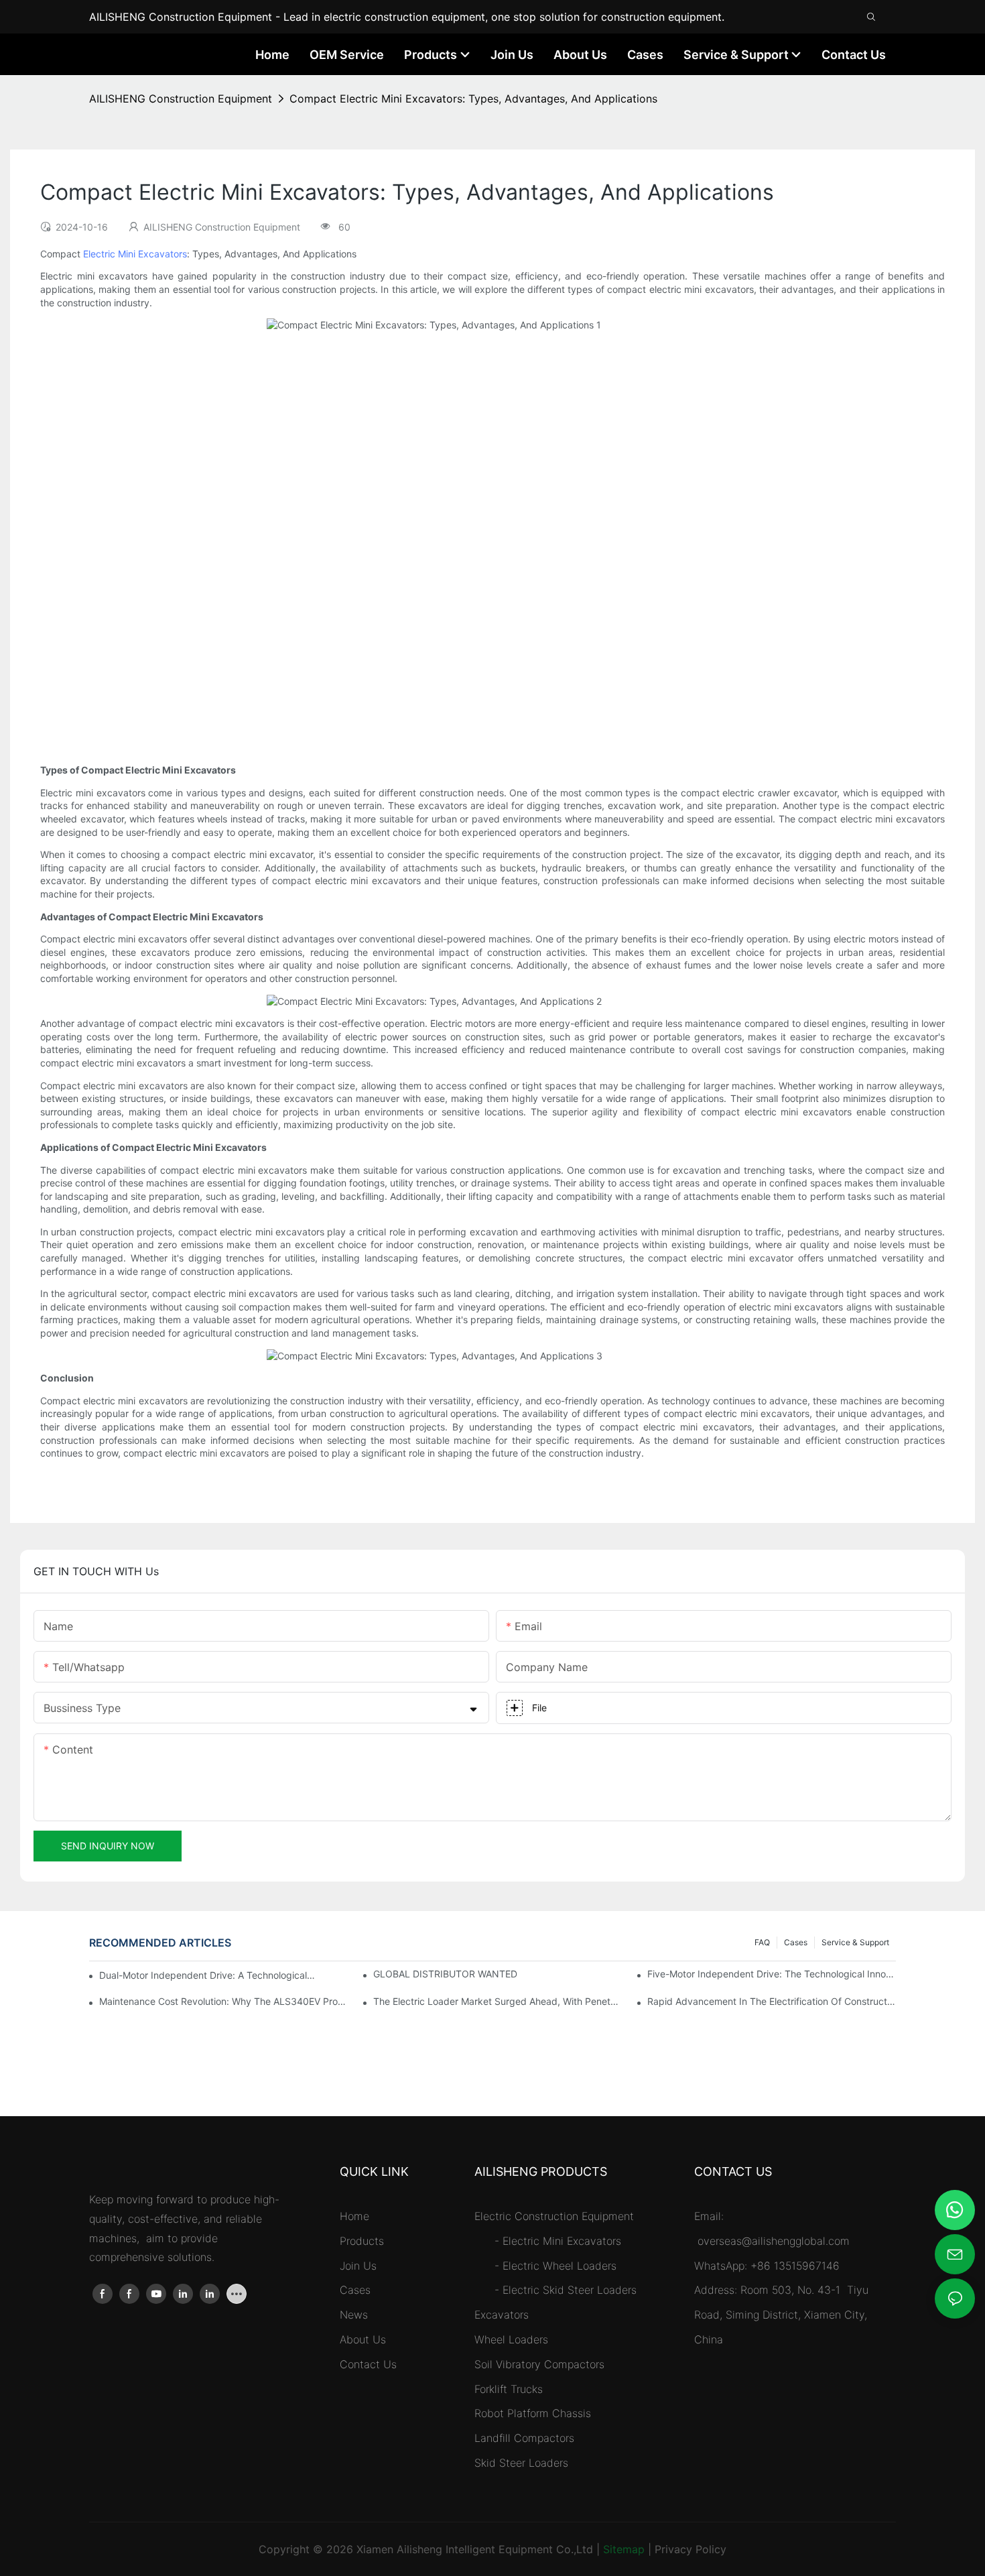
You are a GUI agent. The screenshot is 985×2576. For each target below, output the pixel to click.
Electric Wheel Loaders (560, 2266)
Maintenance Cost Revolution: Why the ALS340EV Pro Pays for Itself (223, 2001)
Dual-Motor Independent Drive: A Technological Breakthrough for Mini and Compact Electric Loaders (207, 1975)
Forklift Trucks (509, 2389)
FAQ (762, 1942)
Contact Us (368, 2364)
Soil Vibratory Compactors (539, 2364)
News (354, 2315)
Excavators (502, 2315)
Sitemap (624, 2549)
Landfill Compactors (524, 2438)
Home (354, 2216)
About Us (363, 2339)
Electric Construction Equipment (554, 2216)
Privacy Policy (691, 2549)
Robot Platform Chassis (533, 2413)
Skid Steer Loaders (521, 2463)
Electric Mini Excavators (135, 254)
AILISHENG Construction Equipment (181, 99)
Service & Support (855, 1942)
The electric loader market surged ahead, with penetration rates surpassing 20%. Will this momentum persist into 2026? (498, 2001)
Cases (796, 1942)
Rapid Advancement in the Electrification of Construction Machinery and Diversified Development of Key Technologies (772, 2001)
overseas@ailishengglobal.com (775, 2241)
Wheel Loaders (511, 2339)
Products (362, 2241)
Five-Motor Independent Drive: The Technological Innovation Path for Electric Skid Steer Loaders (772, 1974)
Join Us (358, 2266)
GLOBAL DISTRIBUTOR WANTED (445, 1974)
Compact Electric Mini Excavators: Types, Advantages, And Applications (473, 99)
